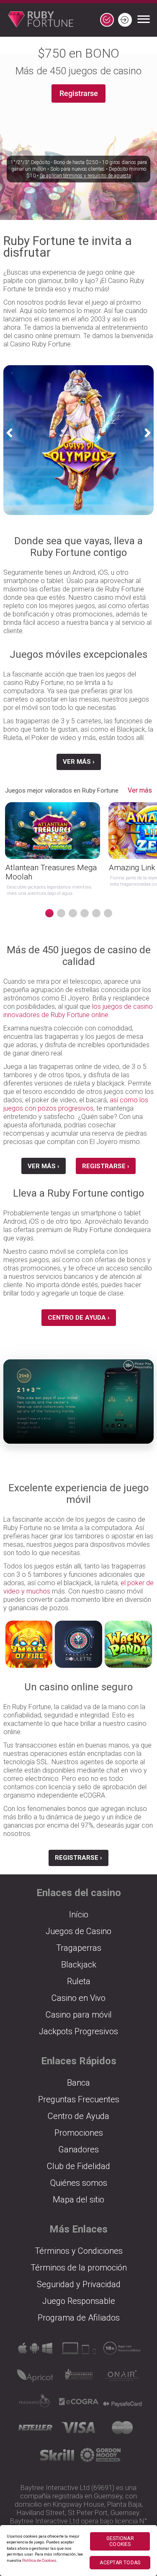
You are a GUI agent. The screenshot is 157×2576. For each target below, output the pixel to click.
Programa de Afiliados (79, 2318)
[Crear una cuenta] (107, 20)
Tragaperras (79, 1948)
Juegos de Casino (78, 1931)
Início (79, 1914)
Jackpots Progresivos (78, 2031)
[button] (13, 433)
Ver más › (79, 762)
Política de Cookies (39, 2560)
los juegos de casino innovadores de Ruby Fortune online (78, 1011)
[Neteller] (35, 2430)
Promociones (79, 2133)
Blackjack (79, 1965)
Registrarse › (106, 1166)
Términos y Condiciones (79, 2251)
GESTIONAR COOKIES (120, 2541)
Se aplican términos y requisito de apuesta (85, 176)
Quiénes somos (79, 2183)
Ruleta (79, 1981)
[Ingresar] (125, 20)
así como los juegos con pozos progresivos (76, 1104)
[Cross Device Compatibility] (35, 2351)
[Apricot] (35, 2378)
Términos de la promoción (79, 2268)
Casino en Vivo (78, 1998)
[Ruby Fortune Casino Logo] (37, 20)
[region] (78, 2551)
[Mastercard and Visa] (122, 2430)
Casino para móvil (79, 2015)
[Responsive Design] (79, 2351)
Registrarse (79, 93)
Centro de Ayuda (78, 2116)
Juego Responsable (79, 2301)
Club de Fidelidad (78, 2166)
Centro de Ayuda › (79, 1318)
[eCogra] (79, 2404)
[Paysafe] (122, 2404)
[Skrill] (57, 2458)
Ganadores (78, 2149)
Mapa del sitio (78, 2200)
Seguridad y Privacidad (79, 2284)
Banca (78, 2083)
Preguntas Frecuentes (79, 2099)
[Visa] (79, 2430)
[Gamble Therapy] (100, 2458)
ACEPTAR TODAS (120, 2563)
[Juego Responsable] (122, 2351)
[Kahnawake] (79, 2378)
